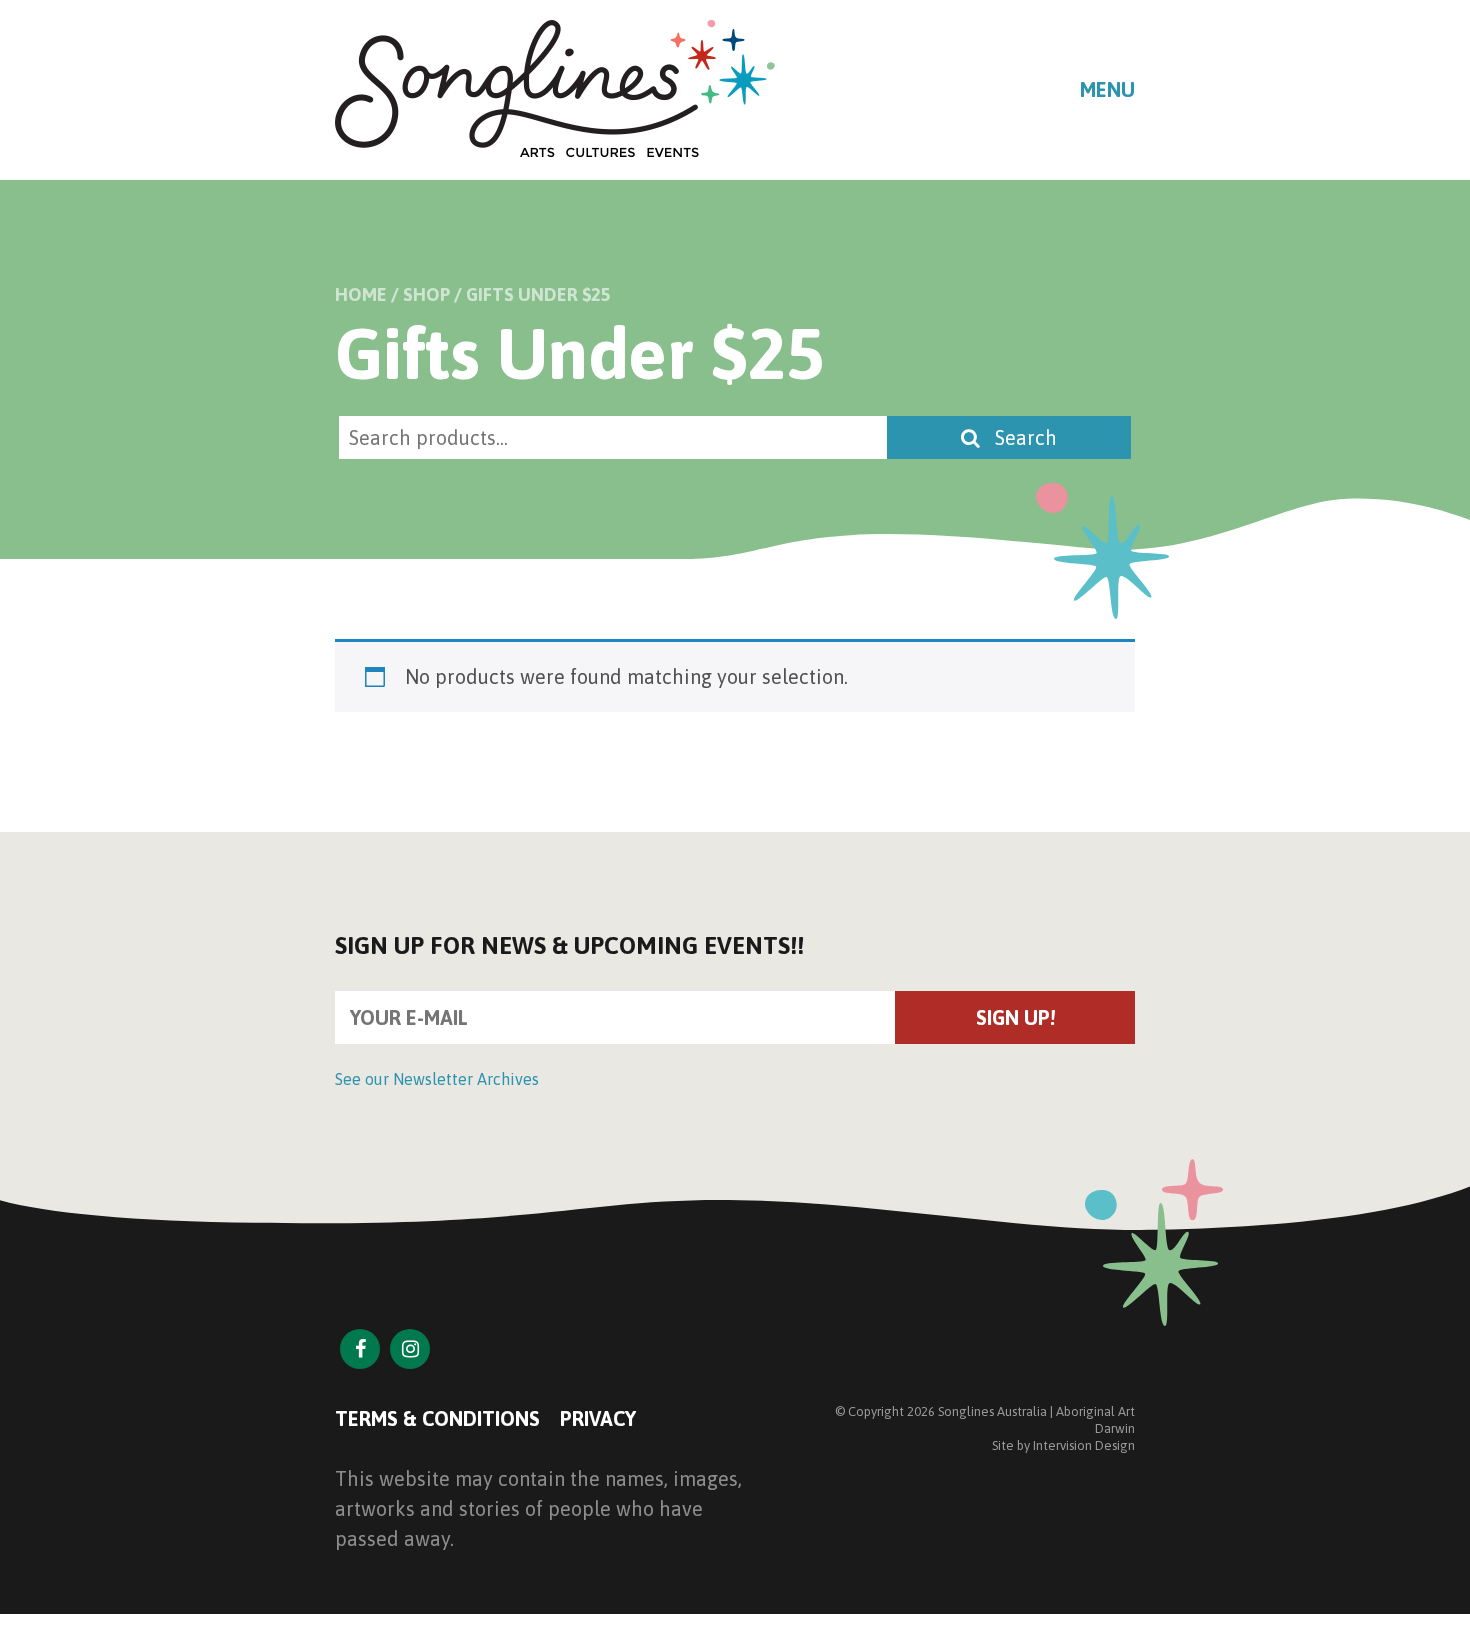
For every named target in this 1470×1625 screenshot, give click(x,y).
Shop (426, 294)
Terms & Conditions (437, 1418)
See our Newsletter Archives (437, 1079)
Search (1023, 437)
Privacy (598, 1418)
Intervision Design (1084, 1445)
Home (361, 294)
